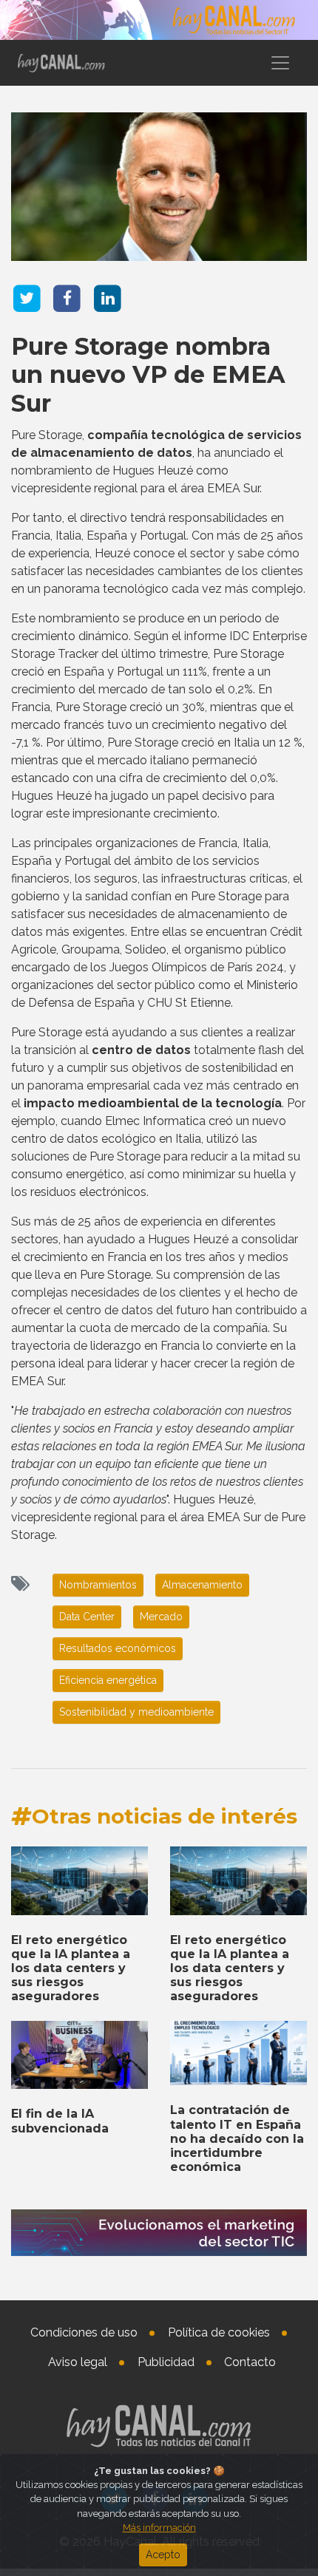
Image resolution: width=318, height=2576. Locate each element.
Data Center (87, 1617)
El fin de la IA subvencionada (60, 2121)
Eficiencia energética (108, 1680)
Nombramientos (98, 1585)
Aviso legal (78, 2362)
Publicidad (166, 2362)
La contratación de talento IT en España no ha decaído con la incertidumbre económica (237, 2138)
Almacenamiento (202, 1585)
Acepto (163, 2555)
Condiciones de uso (84, 2332)
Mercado (161, 1617)
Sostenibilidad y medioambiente (136, 1712)
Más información (159, 2528)
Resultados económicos (118, 1648)
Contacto (250, 2362)
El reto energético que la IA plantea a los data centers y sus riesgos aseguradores (71, 1968)
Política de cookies (219, 2332)
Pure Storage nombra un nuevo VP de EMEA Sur (148, 375)
